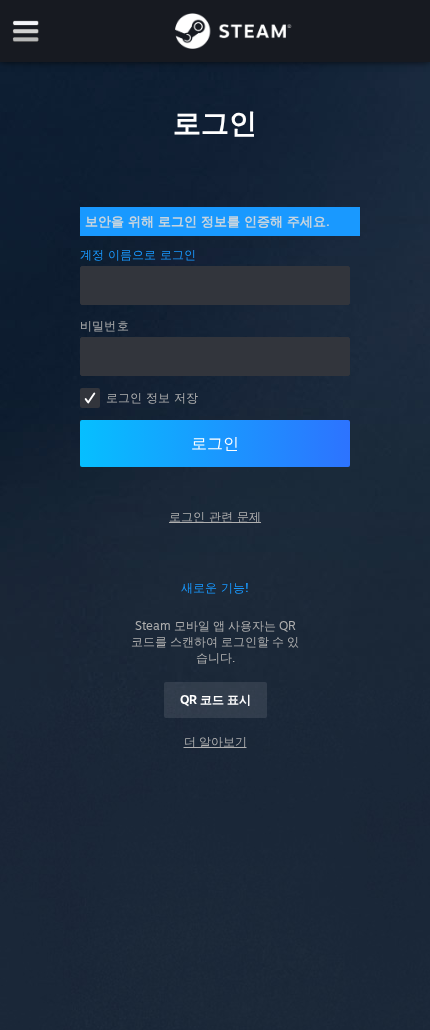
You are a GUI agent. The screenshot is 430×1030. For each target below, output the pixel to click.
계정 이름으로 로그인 (138, 254)
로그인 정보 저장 (152, 397)
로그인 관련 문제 (215, 516)
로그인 (215, 443)
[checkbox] (90, 398)
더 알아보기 (215, 741)
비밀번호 (104, 325)
